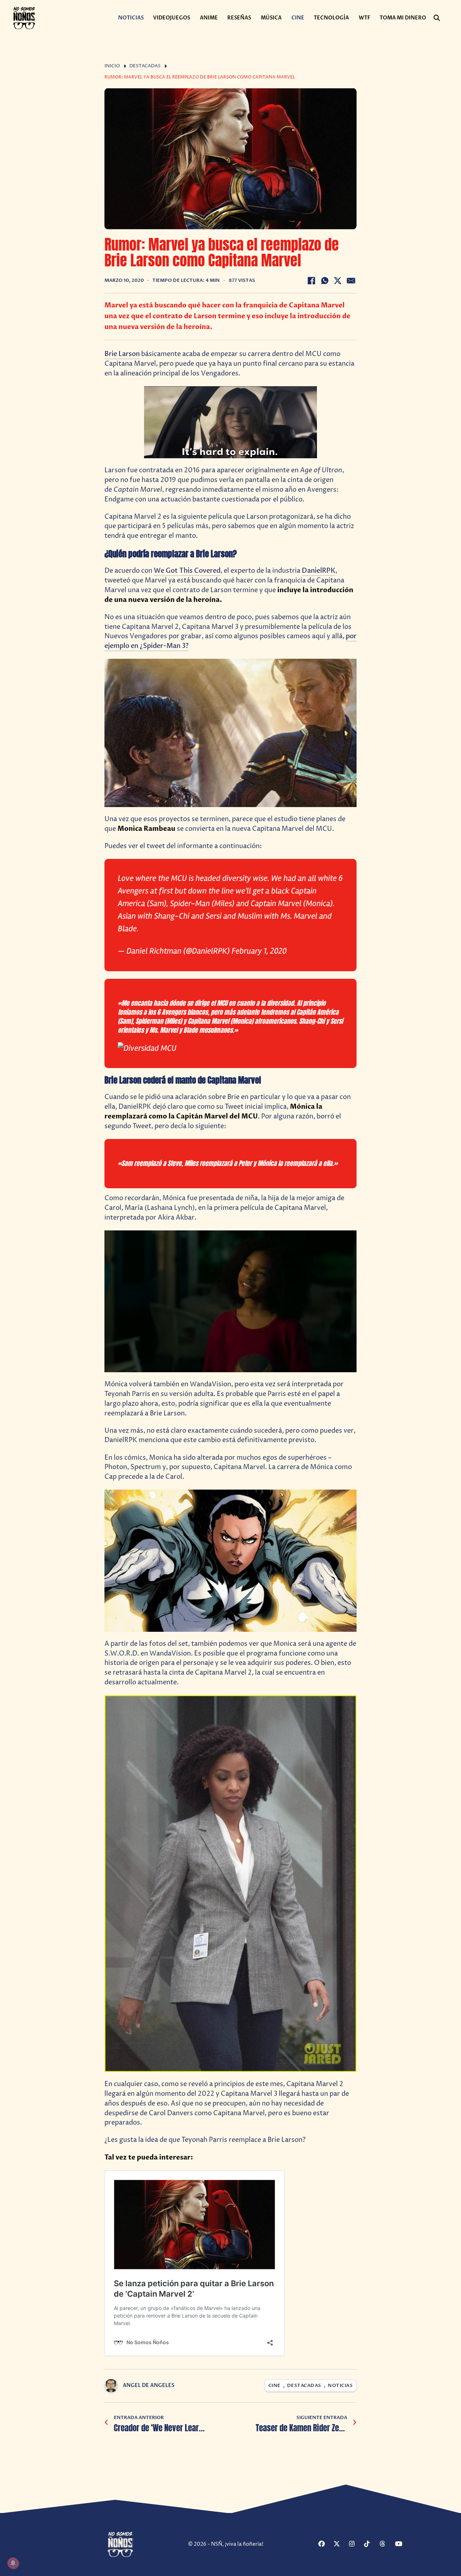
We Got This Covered (187, 571)
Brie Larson (122, 354)
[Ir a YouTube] (402, 2544)
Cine (298, 18)
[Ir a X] (340, 2544)
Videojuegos (172, 18)
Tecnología (331, 18)
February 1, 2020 (259, 951)
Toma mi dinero (403, 18)
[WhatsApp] (325, 281)
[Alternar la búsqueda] (437, 18)
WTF (364, 18)
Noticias (131, 18)
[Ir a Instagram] (356, 2544)
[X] (338, 281)
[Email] (351, 281)
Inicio (112, 66)
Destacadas (145, 66)
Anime (209, 18)
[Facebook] (311, 281)
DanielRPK (319, 571)
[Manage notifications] (13, 2563)
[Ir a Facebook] (325, 2544)
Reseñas (239, 18)
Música (271, 18)
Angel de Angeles (149, 2385)
